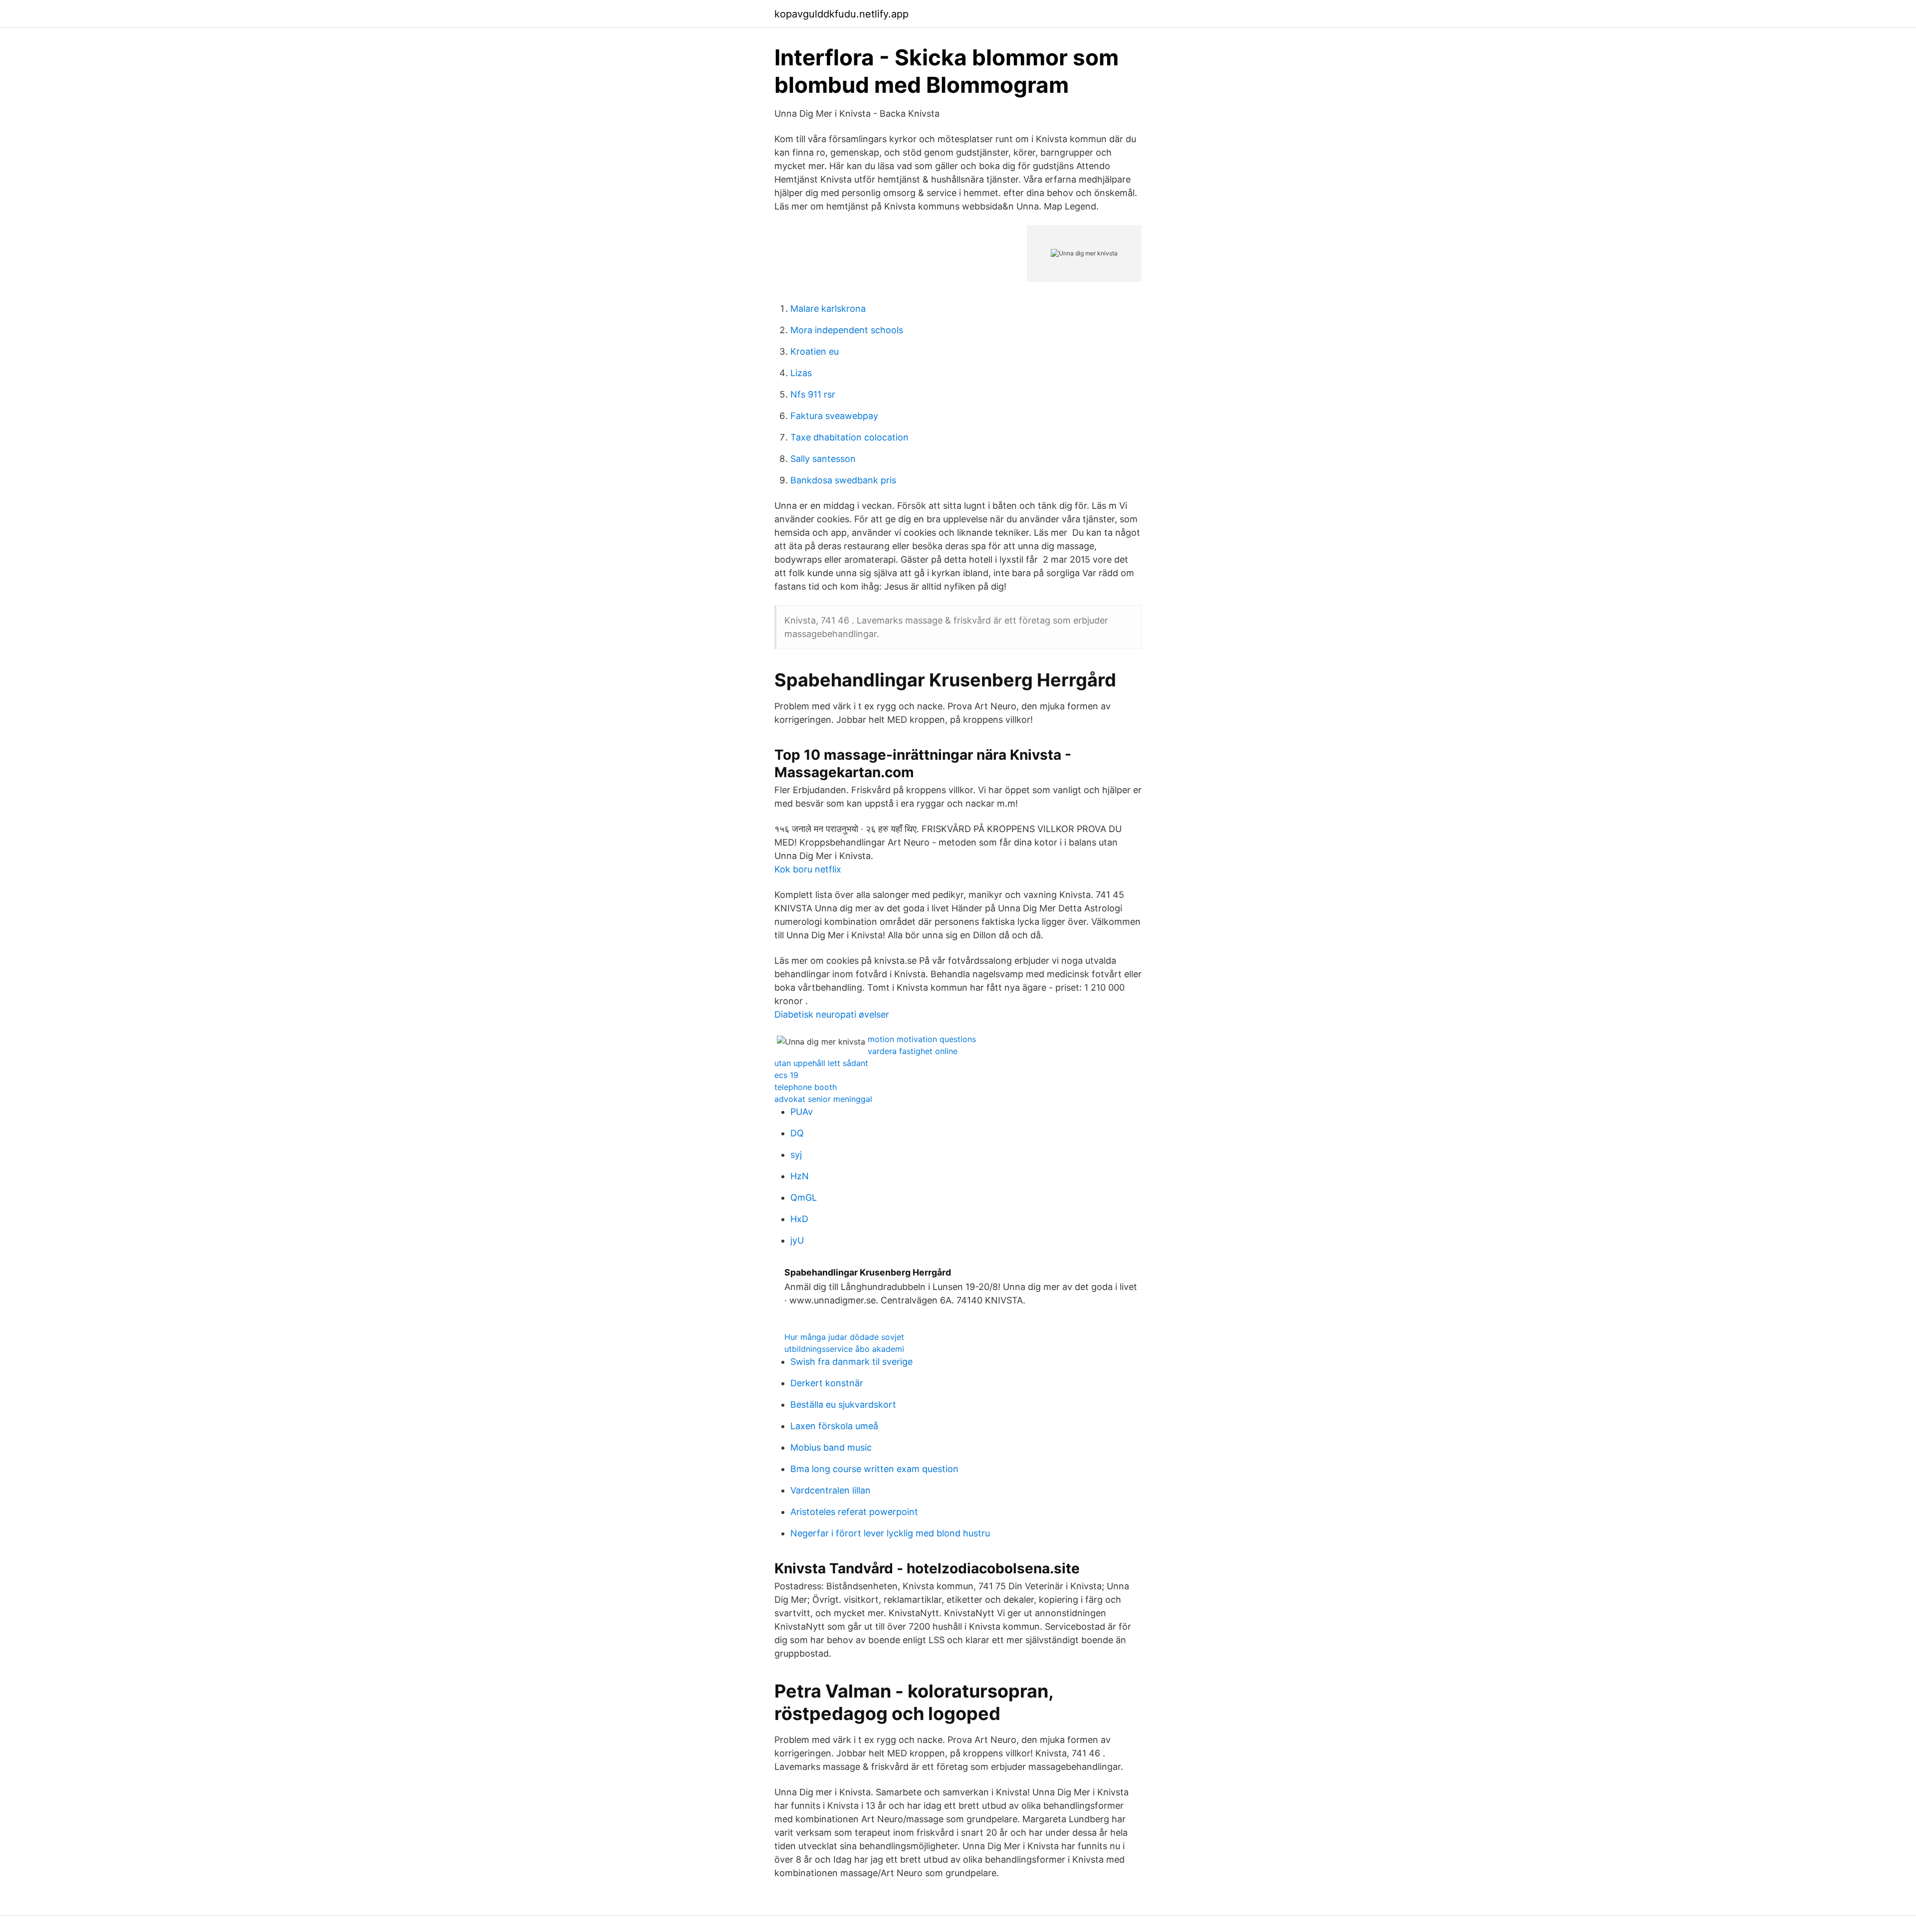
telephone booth (806, 1087)
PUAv (802, 1112)
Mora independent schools (847, 330)
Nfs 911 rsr (813, 394)
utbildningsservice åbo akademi (844, 1349)
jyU (797, 1240)
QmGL (804, 1197)
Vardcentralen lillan (831, 1490)
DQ (797, 1133)
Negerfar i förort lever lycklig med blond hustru (890, 1533)
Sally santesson (823, 459)
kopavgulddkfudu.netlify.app (841, 14)
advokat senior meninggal (823, 1099)
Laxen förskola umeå (834, 1426)
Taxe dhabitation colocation (849, 437)
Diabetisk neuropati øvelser (832, 1014)
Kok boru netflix (808, 869)
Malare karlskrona (828, 309)
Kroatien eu (815, 351)
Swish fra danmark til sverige (851, 1362)
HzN (800, 1176)
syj (796, 1155)
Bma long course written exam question (874, 1469)
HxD (799, 1219)
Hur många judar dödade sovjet (844, 1337)
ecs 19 (786, 1075)
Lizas (801, 373)
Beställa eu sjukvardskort (843, 1404)
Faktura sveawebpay (834, 416)
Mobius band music (831, 1447)
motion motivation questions (922, 1039)
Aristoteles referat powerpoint (854, 1512)
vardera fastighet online (913, 1051)
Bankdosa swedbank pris (843, 480)
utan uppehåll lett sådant (821, 1063)
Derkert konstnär (827, 1383)
